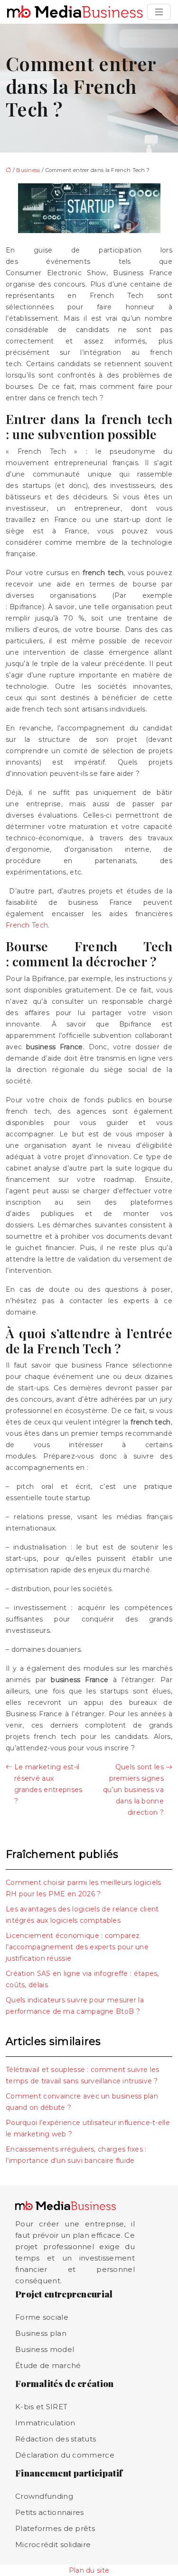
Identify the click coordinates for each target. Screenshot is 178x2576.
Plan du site (89, 2570)
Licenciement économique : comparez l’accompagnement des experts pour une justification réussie (77, 1947)
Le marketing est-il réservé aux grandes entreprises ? (48, 1784)
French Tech (27, 925)
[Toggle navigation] (159, 12)
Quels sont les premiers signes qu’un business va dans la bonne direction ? (133, 1790)
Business (28, 170)
